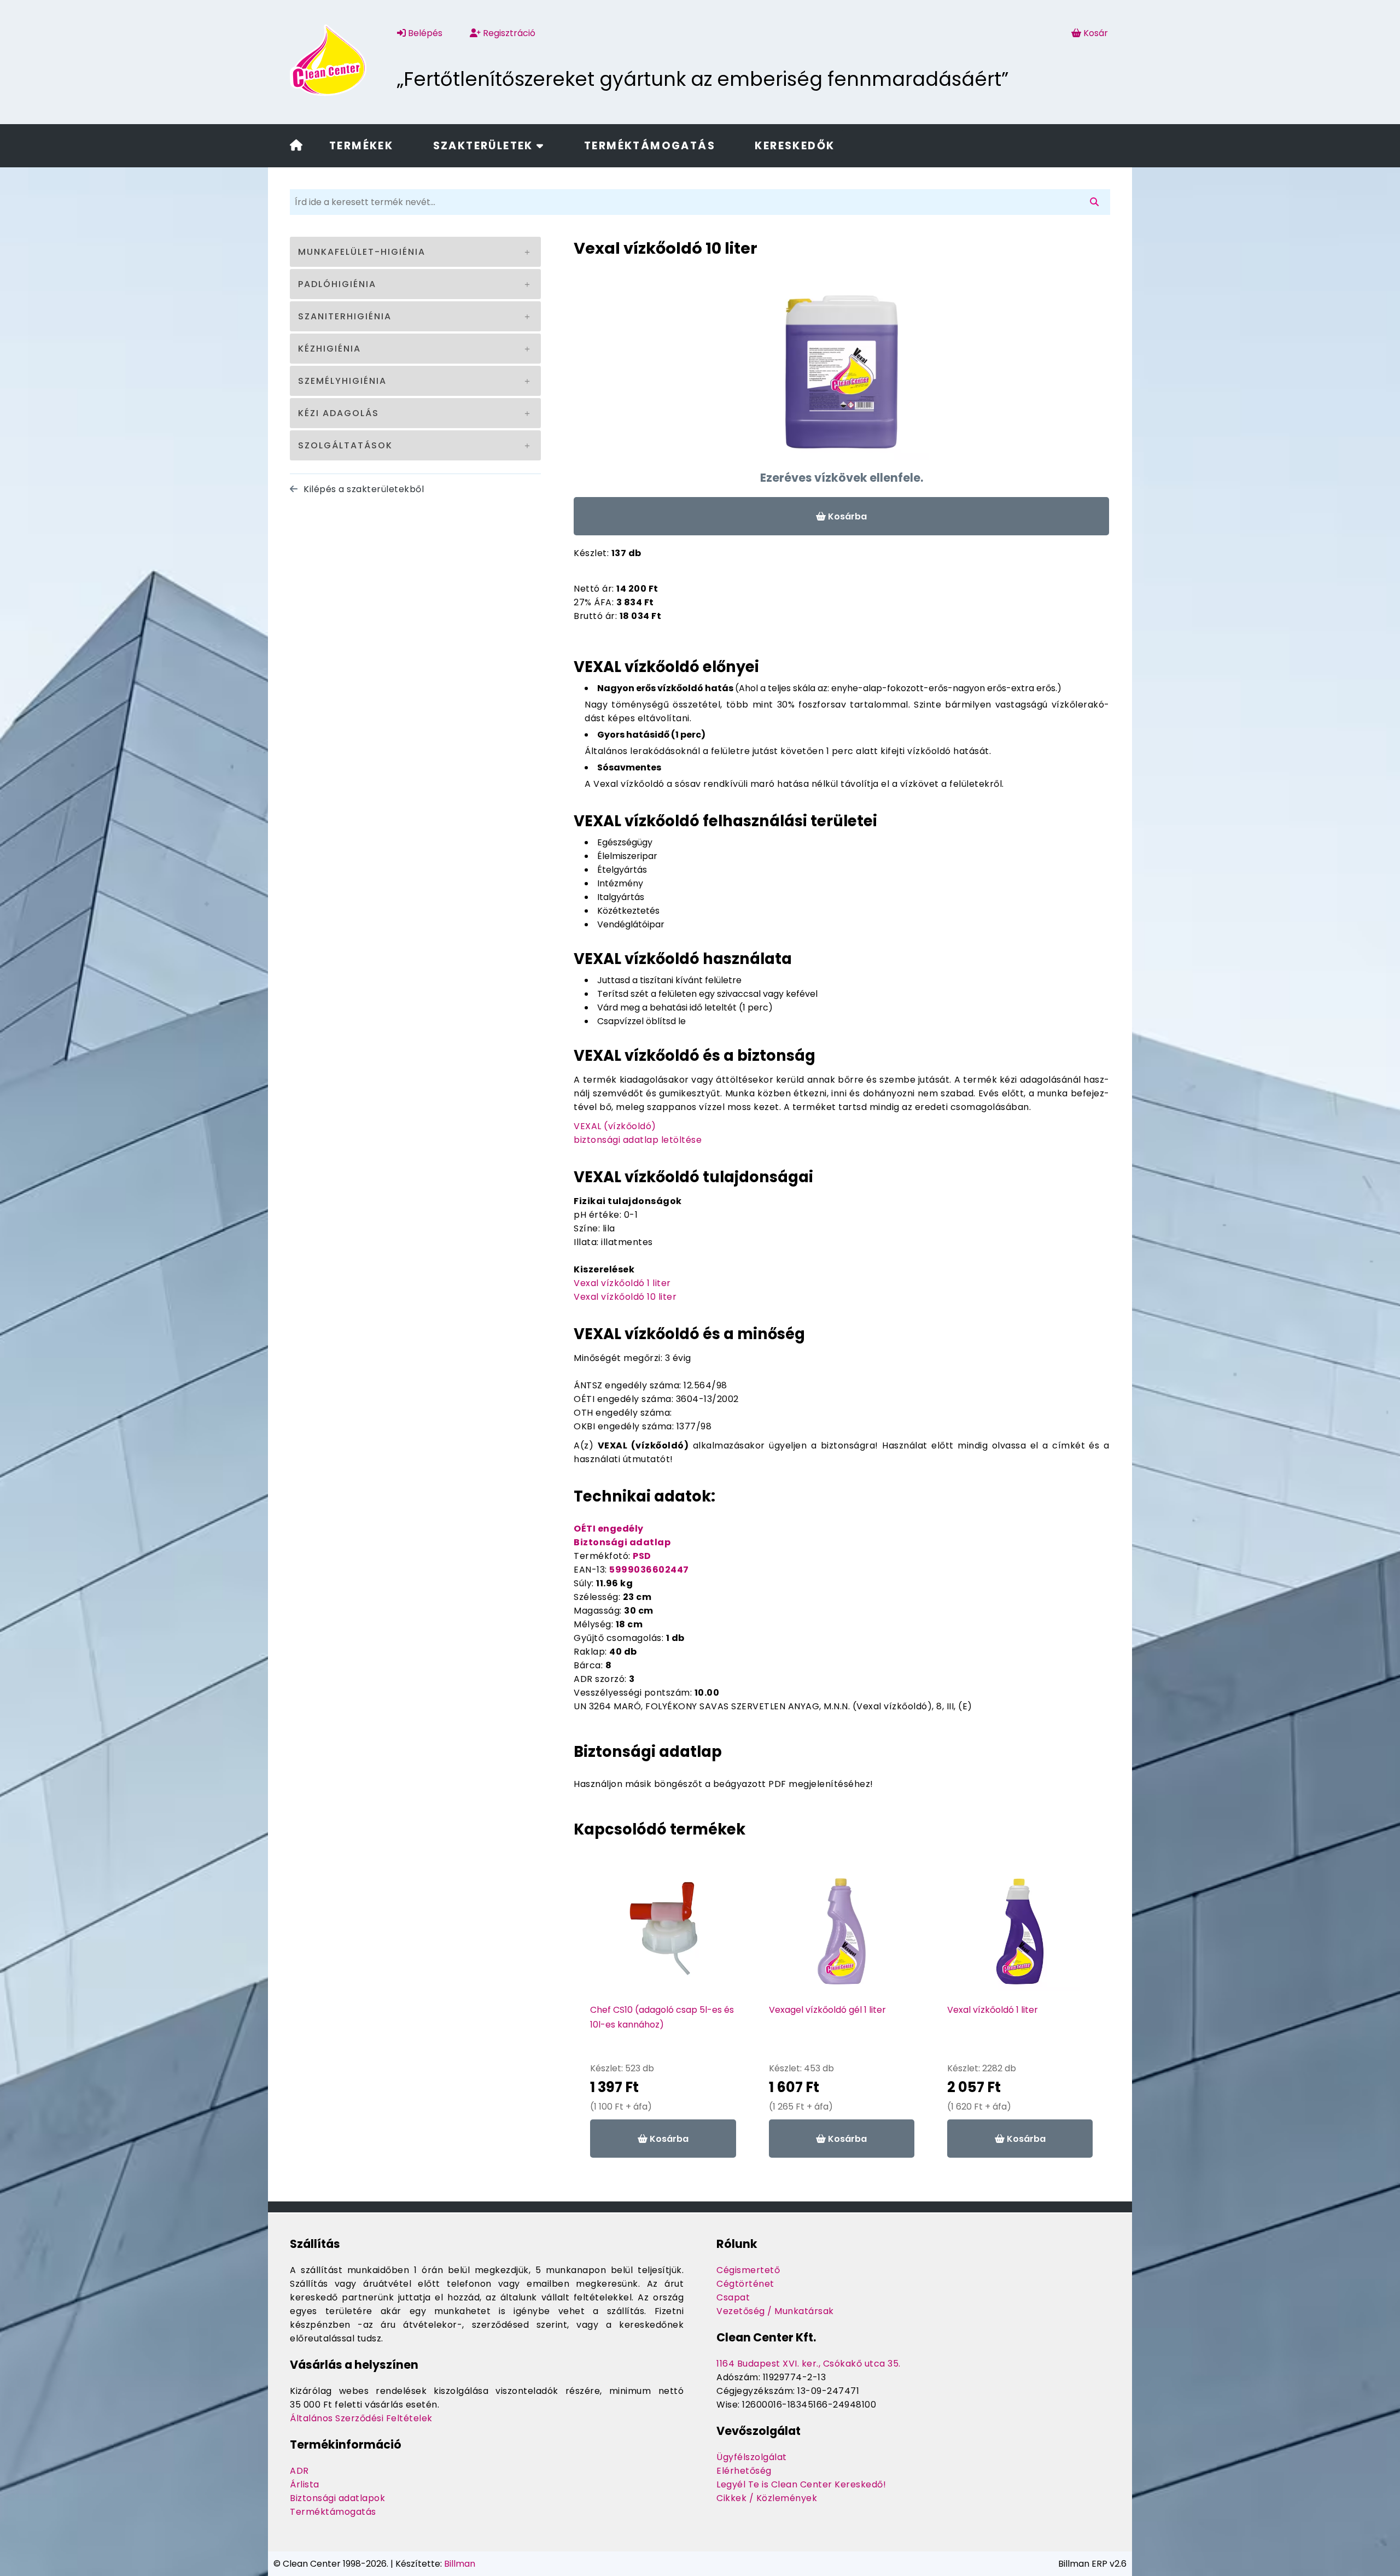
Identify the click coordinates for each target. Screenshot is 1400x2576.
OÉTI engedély (609, 1529)
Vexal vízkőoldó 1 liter (622, 1283)
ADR (299, 2471)
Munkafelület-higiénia (362, 252)
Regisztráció (508, 33)
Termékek (361, 146)
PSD (642, 1556)
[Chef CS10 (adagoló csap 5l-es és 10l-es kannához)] (663, 1937)
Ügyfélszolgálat (752, 2457)
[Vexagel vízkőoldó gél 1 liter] (842, 1937)
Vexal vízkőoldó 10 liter (625, 1297)
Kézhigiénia (329, 349)
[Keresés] (1096, 202)
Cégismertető (748, 2270)
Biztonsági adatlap (622, 1542)
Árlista (305, 2484)
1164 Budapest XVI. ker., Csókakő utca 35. (809, 2364)
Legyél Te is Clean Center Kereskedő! (801, 2484)
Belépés (424, 33)
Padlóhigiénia (337, 284)
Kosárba (846, 516)
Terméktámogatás (650, 146)
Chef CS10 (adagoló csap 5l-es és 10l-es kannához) (662, 2017)
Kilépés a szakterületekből (363, 489)
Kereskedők (795, 146)
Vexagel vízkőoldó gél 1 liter (827, 2010)
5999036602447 (649, 1570)
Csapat (733, 2297)
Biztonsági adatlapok (337, 2498)
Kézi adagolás (339, 413)
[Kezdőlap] (296, 146)
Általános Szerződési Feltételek (361, 2418)
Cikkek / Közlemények (767, 2498)
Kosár (1096, 33)
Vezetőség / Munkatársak (775, 2311)
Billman (460, 2564)
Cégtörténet (745, 2284)
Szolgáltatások (345, 445)
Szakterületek (485, 146)
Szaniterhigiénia (345, 316)
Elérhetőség (744, 2471)
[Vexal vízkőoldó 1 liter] (1020, 1937)
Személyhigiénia (342, 381)
